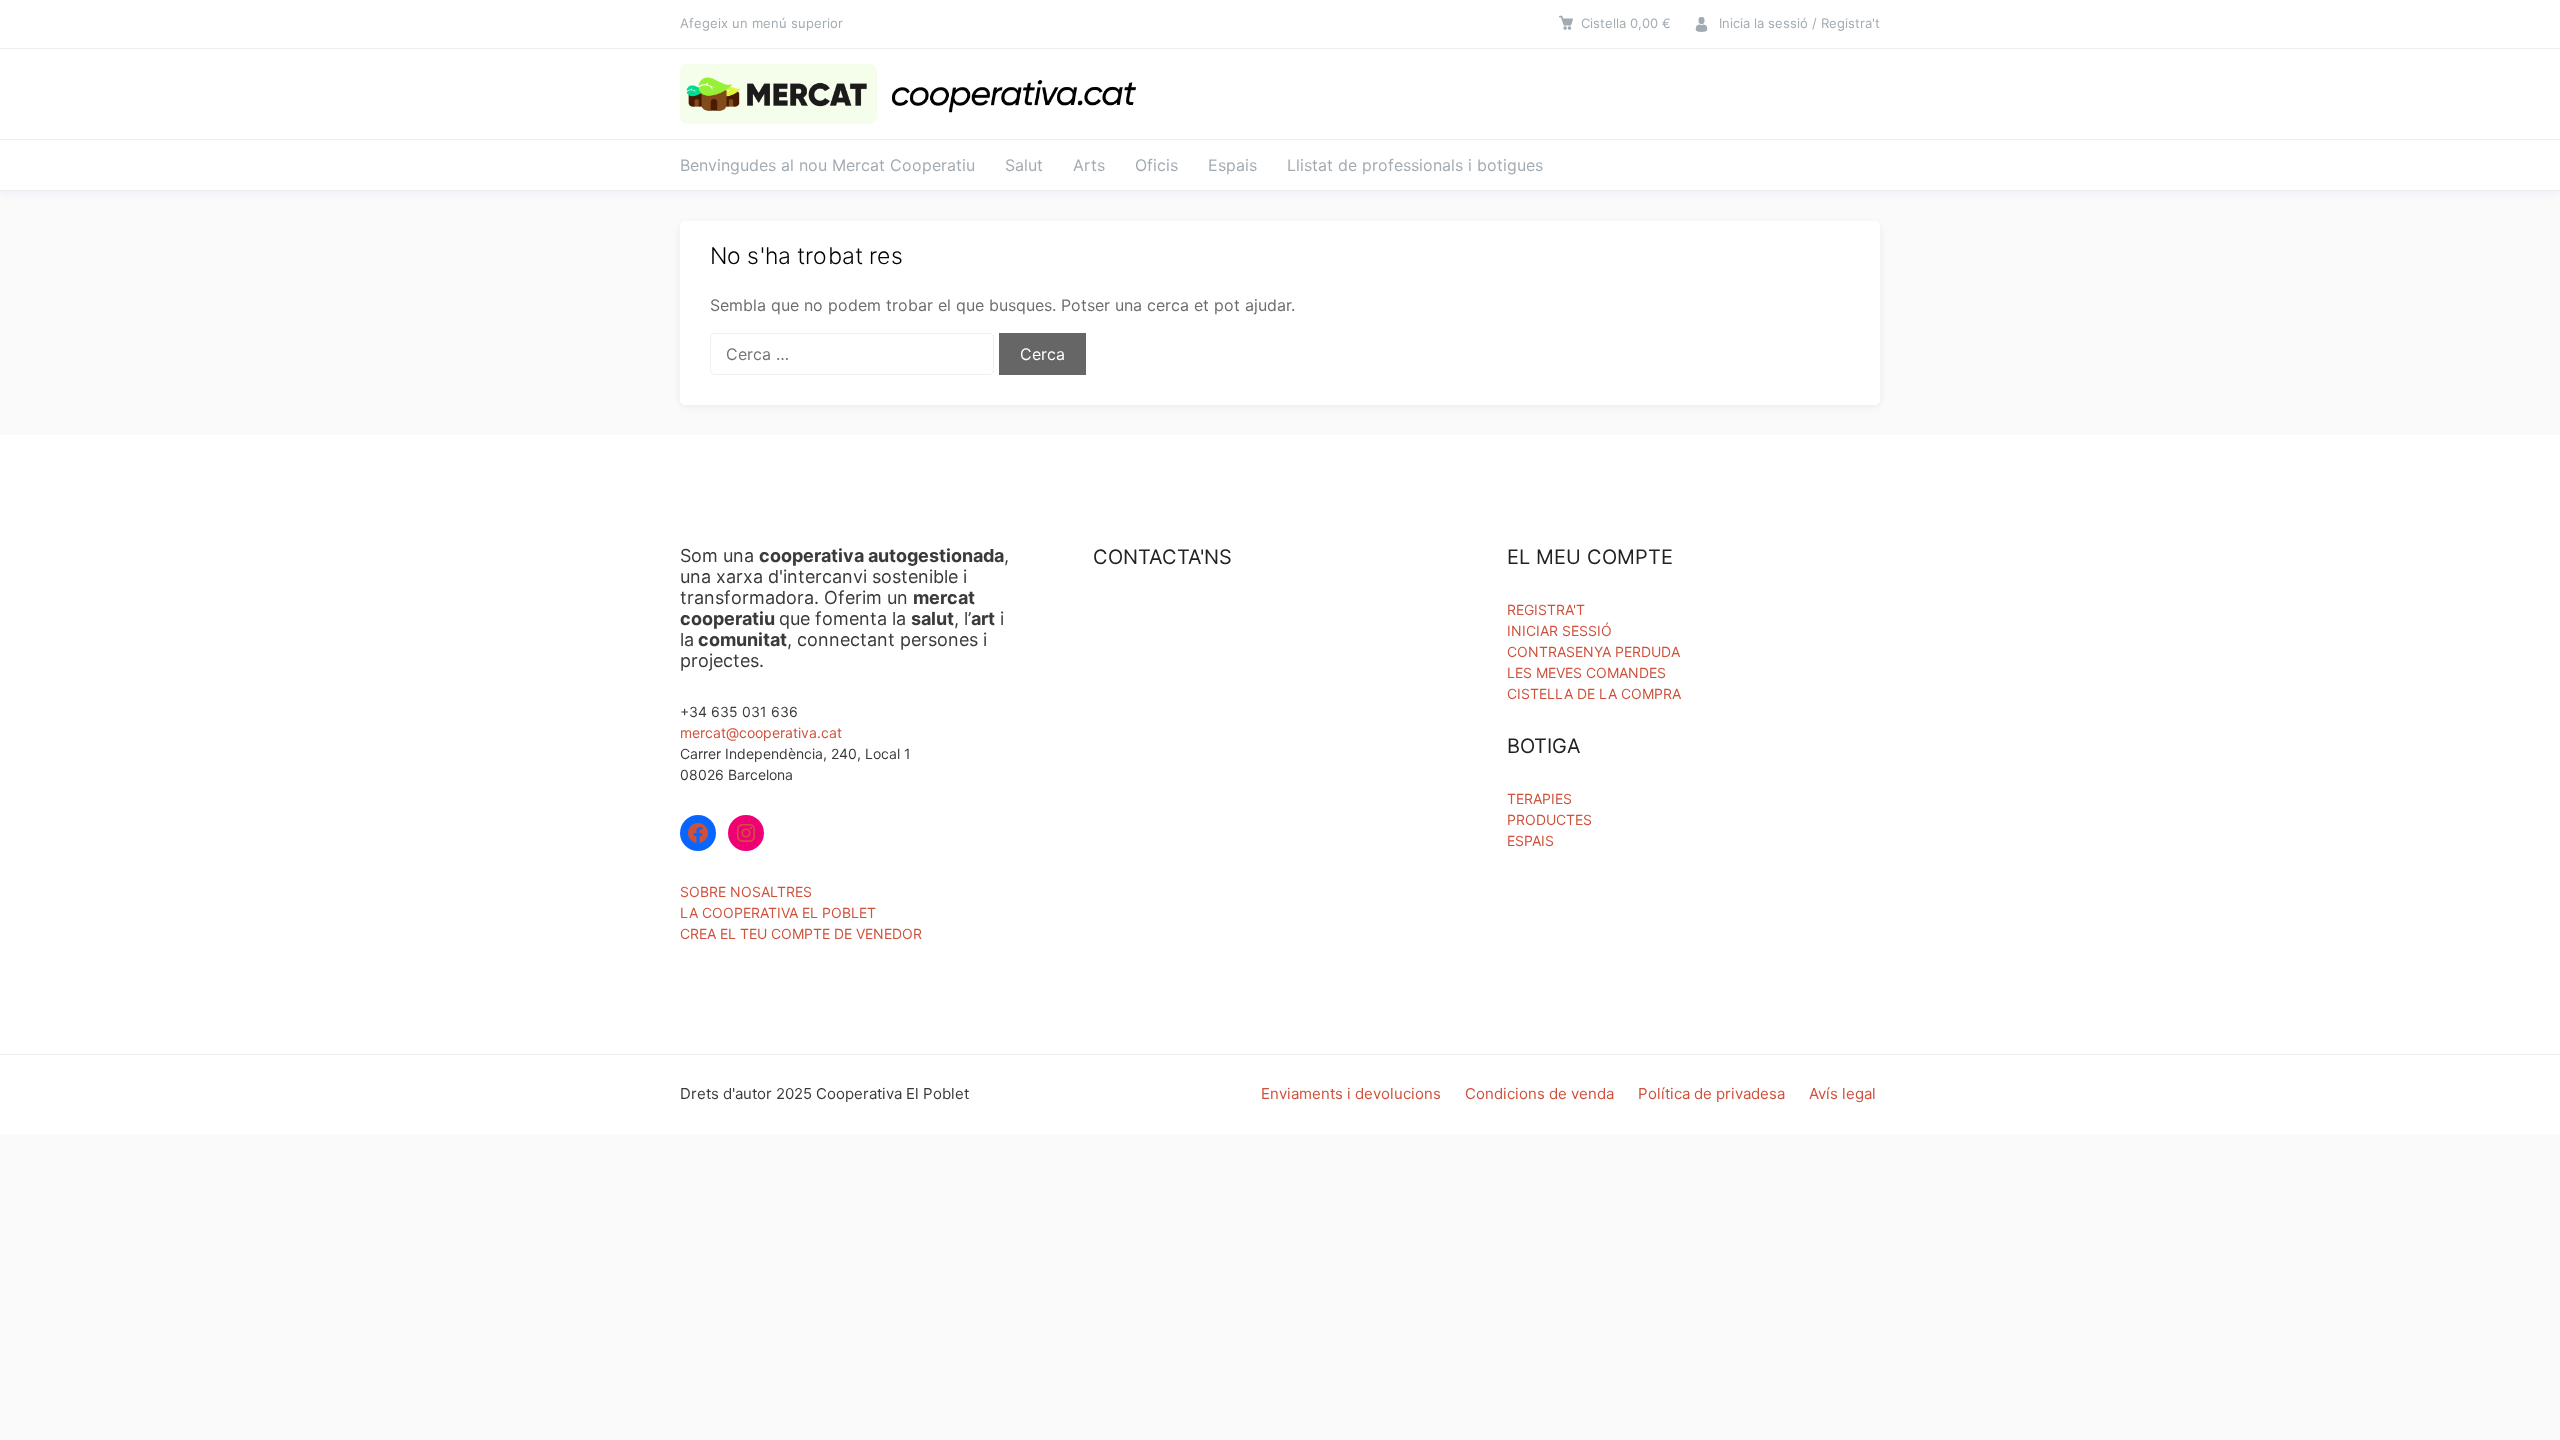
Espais (1232, 165)
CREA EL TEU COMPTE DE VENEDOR (801, 933)
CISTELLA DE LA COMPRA (1594, 693)
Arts (1089, 165)
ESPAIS (1530, 840)
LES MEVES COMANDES (1586, 672)
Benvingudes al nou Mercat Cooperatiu (827, 165)
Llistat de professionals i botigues (1415, 165)
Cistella (1626, 23)
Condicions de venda (1539, 1093)
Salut (1024, 165)
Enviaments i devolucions (1351, 1093)
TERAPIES (1539, 798)
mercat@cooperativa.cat (761, 732)
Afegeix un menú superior (761, 23)
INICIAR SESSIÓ (1559, 630)
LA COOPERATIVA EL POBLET (778, 912)
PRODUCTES (1549, 819)
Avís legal (1842, 1093)
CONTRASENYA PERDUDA (1593, 651)
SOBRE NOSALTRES (746, 891)
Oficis (1156, 165)
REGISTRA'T (1546, 609)
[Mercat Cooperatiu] (914, 94)
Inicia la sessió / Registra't (1799, 23)
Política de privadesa (1711, 1093)
